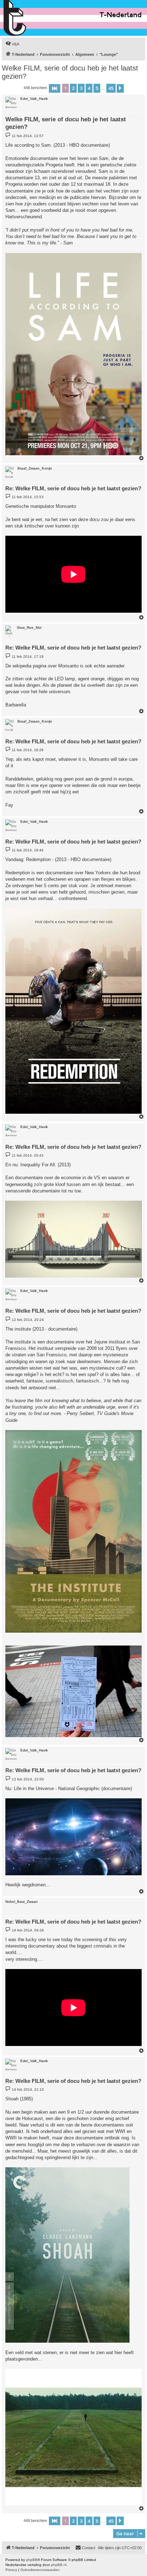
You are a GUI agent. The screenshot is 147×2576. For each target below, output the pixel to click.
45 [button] (111, 88)
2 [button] (73, 88)
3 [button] (81, 88)
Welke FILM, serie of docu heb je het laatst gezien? (70, 72)
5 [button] (97, 88)
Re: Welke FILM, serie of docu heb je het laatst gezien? (73, 488)
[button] (55, 88)
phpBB (32, 2560)
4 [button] (89, 88)
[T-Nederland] (30, 18)
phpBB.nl (59, 2565)
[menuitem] (12, 44)
